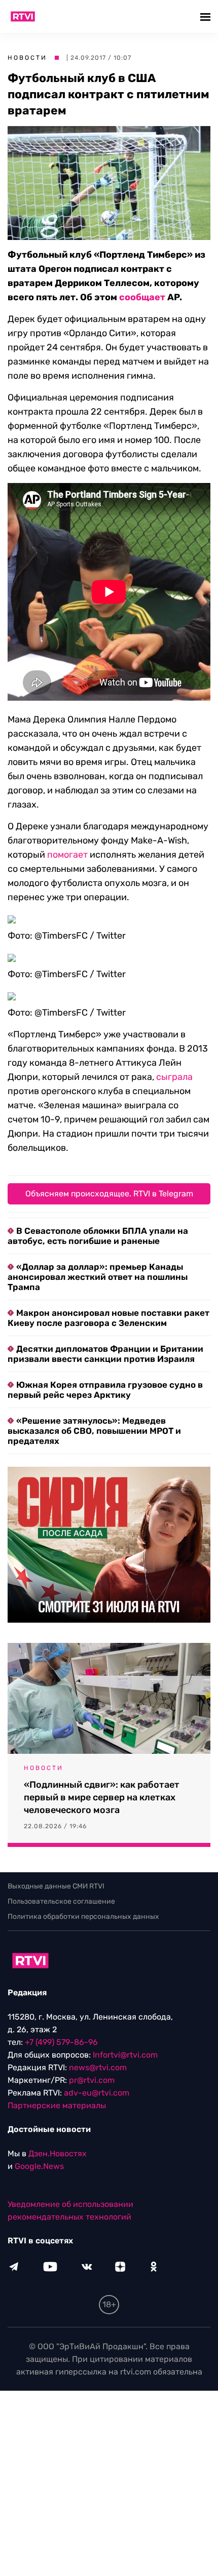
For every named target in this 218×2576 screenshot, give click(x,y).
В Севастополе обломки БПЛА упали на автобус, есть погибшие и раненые (98, 1236)
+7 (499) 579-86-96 (61, 2042)
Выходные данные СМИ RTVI (56, 1886)
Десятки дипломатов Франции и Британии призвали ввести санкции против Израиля (105, 1354)
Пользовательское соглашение (61, 1901)
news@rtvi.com (98, 2067)
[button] (207, 16)
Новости (27, 58)
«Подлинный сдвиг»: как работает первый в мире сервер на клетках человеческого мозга (102, 1797)
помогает (67, 855)
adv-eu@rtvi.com (97, 2093)
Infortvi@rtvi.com (125, 2055)
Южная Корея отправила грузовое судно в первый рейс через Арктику (105, 1390)
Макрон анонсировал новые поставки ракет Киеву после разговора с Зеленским (108, 1318)
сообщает (142, 297)
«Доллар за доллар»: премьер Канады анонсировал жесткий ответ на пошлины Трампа (98, 1277)
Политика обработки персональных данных (83, 1917)
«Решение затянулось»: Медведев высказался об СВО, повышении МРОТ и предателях (94, 1431)
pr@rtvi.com (92, 2080)
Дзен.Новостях (58, 2154)
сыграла (174, 1077)
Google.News (39, 2166)
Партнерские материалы (57, 2105)
